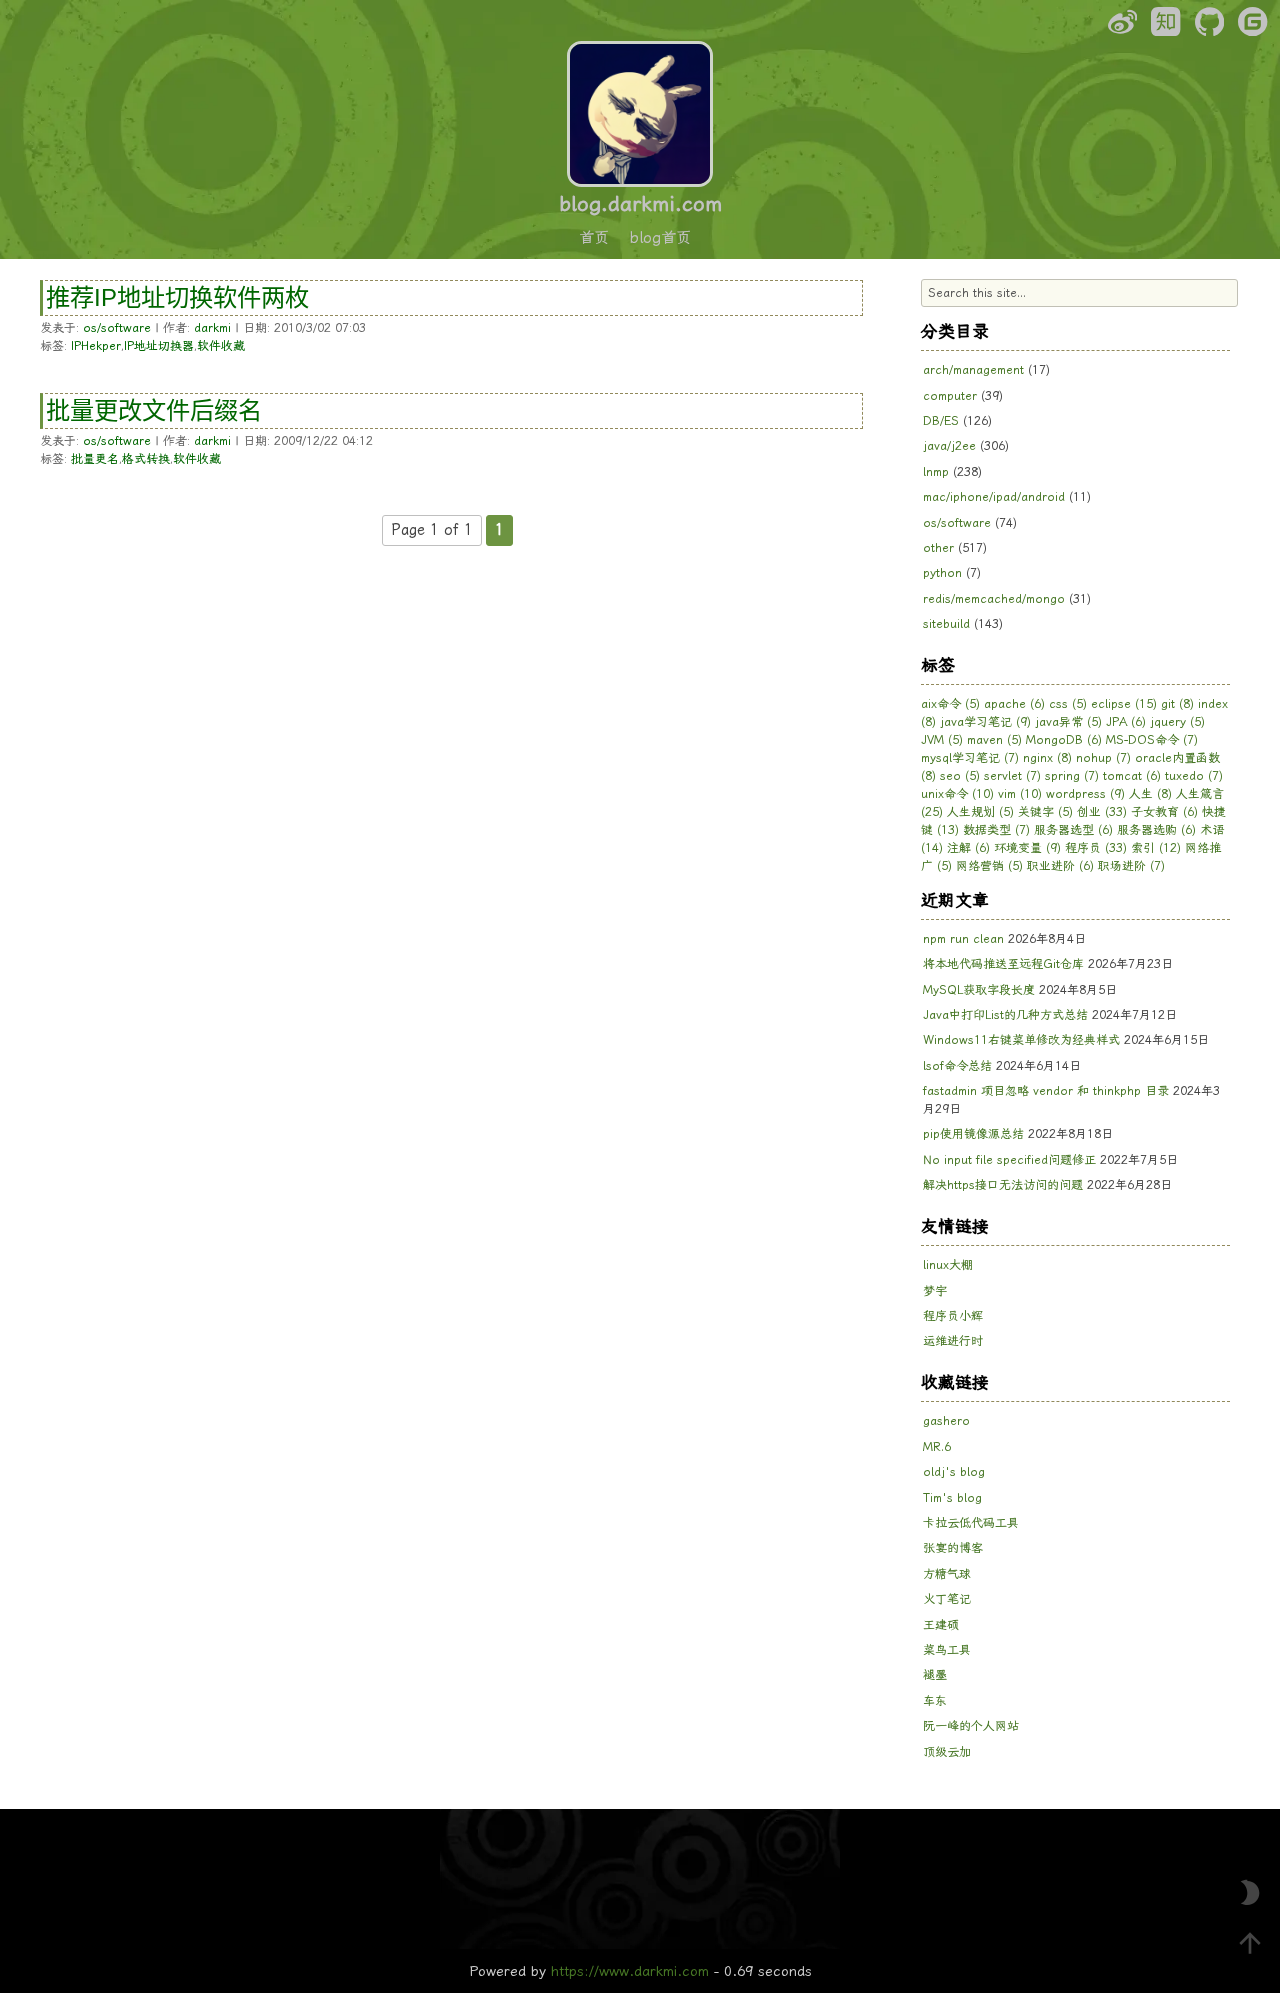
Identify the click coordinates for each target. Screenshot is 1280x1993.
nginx (1047, 758)
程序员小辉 (953, 1316)
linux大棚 (948, 1265)
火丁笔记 (947, 1599)
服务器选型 (1073, 830)
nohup (1103, 758)
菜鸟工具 (947, 1650)
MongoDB (1064, 740)
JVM (942, 740)
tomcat (1132, 776)
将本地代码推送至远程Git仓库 (1003, 964)
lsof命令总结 (957, 1066)
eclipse (1124, 704)
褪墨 (935, 1675)
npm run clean (963, 939)
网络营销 (989, 866)
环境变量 (1027, 848)
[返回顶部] (1250, 1943)
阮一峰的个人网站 (971, 1726)
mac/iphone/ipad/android (994, 497)
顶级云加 (947, 1752)
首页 (594, 238)
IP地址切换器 (159, 346)
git (1177, 704)
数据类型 (996, 830)
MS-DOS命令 (1152, 740)
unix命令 (957, 794)
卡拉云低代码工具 (971, 1523)
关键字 (1045, 812)
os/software (117, 328)
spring (1072, 776)
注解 (968, 848)
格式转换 (146, 459)
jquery (1177, 722)
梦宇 (935, 1291)
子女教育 (1164, 812)
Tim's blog (952, 1498)
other (938, 548)
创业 (1102, 812)
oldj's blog (954, 1472)
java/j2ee (949, 446)
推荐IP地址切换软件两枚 (177, 297)
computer (950, 396)
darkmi (212, 328)
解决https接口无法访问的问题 (1003, 1185)
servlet (1012, 776)
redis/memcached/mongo (994, 599)
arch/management (973, 370)
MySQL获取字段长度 (979, 990)
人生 (1150, 794)
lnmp (936, 472)
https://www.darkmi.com (630, 1971)
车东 (935, 1701)
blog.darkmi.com (640, 204)
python (942, 573)
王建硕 (941, 1625)
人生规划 (980, 812)
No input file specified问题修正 (1009, 1160)
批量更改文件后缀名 (154, 410)
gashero (946, 1421)
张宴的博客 (953, 1548)
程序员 (1096, 848)
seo (960, 776)
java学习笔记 (985, 722)
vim (1020, 794)
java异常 (1068, 722)
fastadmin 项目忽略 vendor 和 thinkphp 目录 (1046, 1091)
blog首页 (660, 238)
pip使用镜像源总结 (973, 1134)
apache (1014, 704)
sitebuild (946, 624)
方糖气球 (947, 1574)
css (1068, 704)
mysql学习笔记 (970, 758)
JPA (1126, 722)
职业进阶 (1060, 866)
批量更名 (95, 459)
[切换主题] (1250, 1893)
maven (994, 740)
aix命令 (950, 704)
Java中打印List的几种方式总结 (1005, 1015)
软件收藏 (221, 346)
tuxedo (1194, 776)
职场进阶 (1131, 866)
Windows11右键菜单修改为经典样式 (1021, 1040)
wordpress (1085, 794)
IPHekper (96, 346)
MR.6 (937, 1447)
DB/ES (941, 421)
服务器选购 (1156, 830)
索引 (1156, 848)
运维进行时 (953, 1341)
